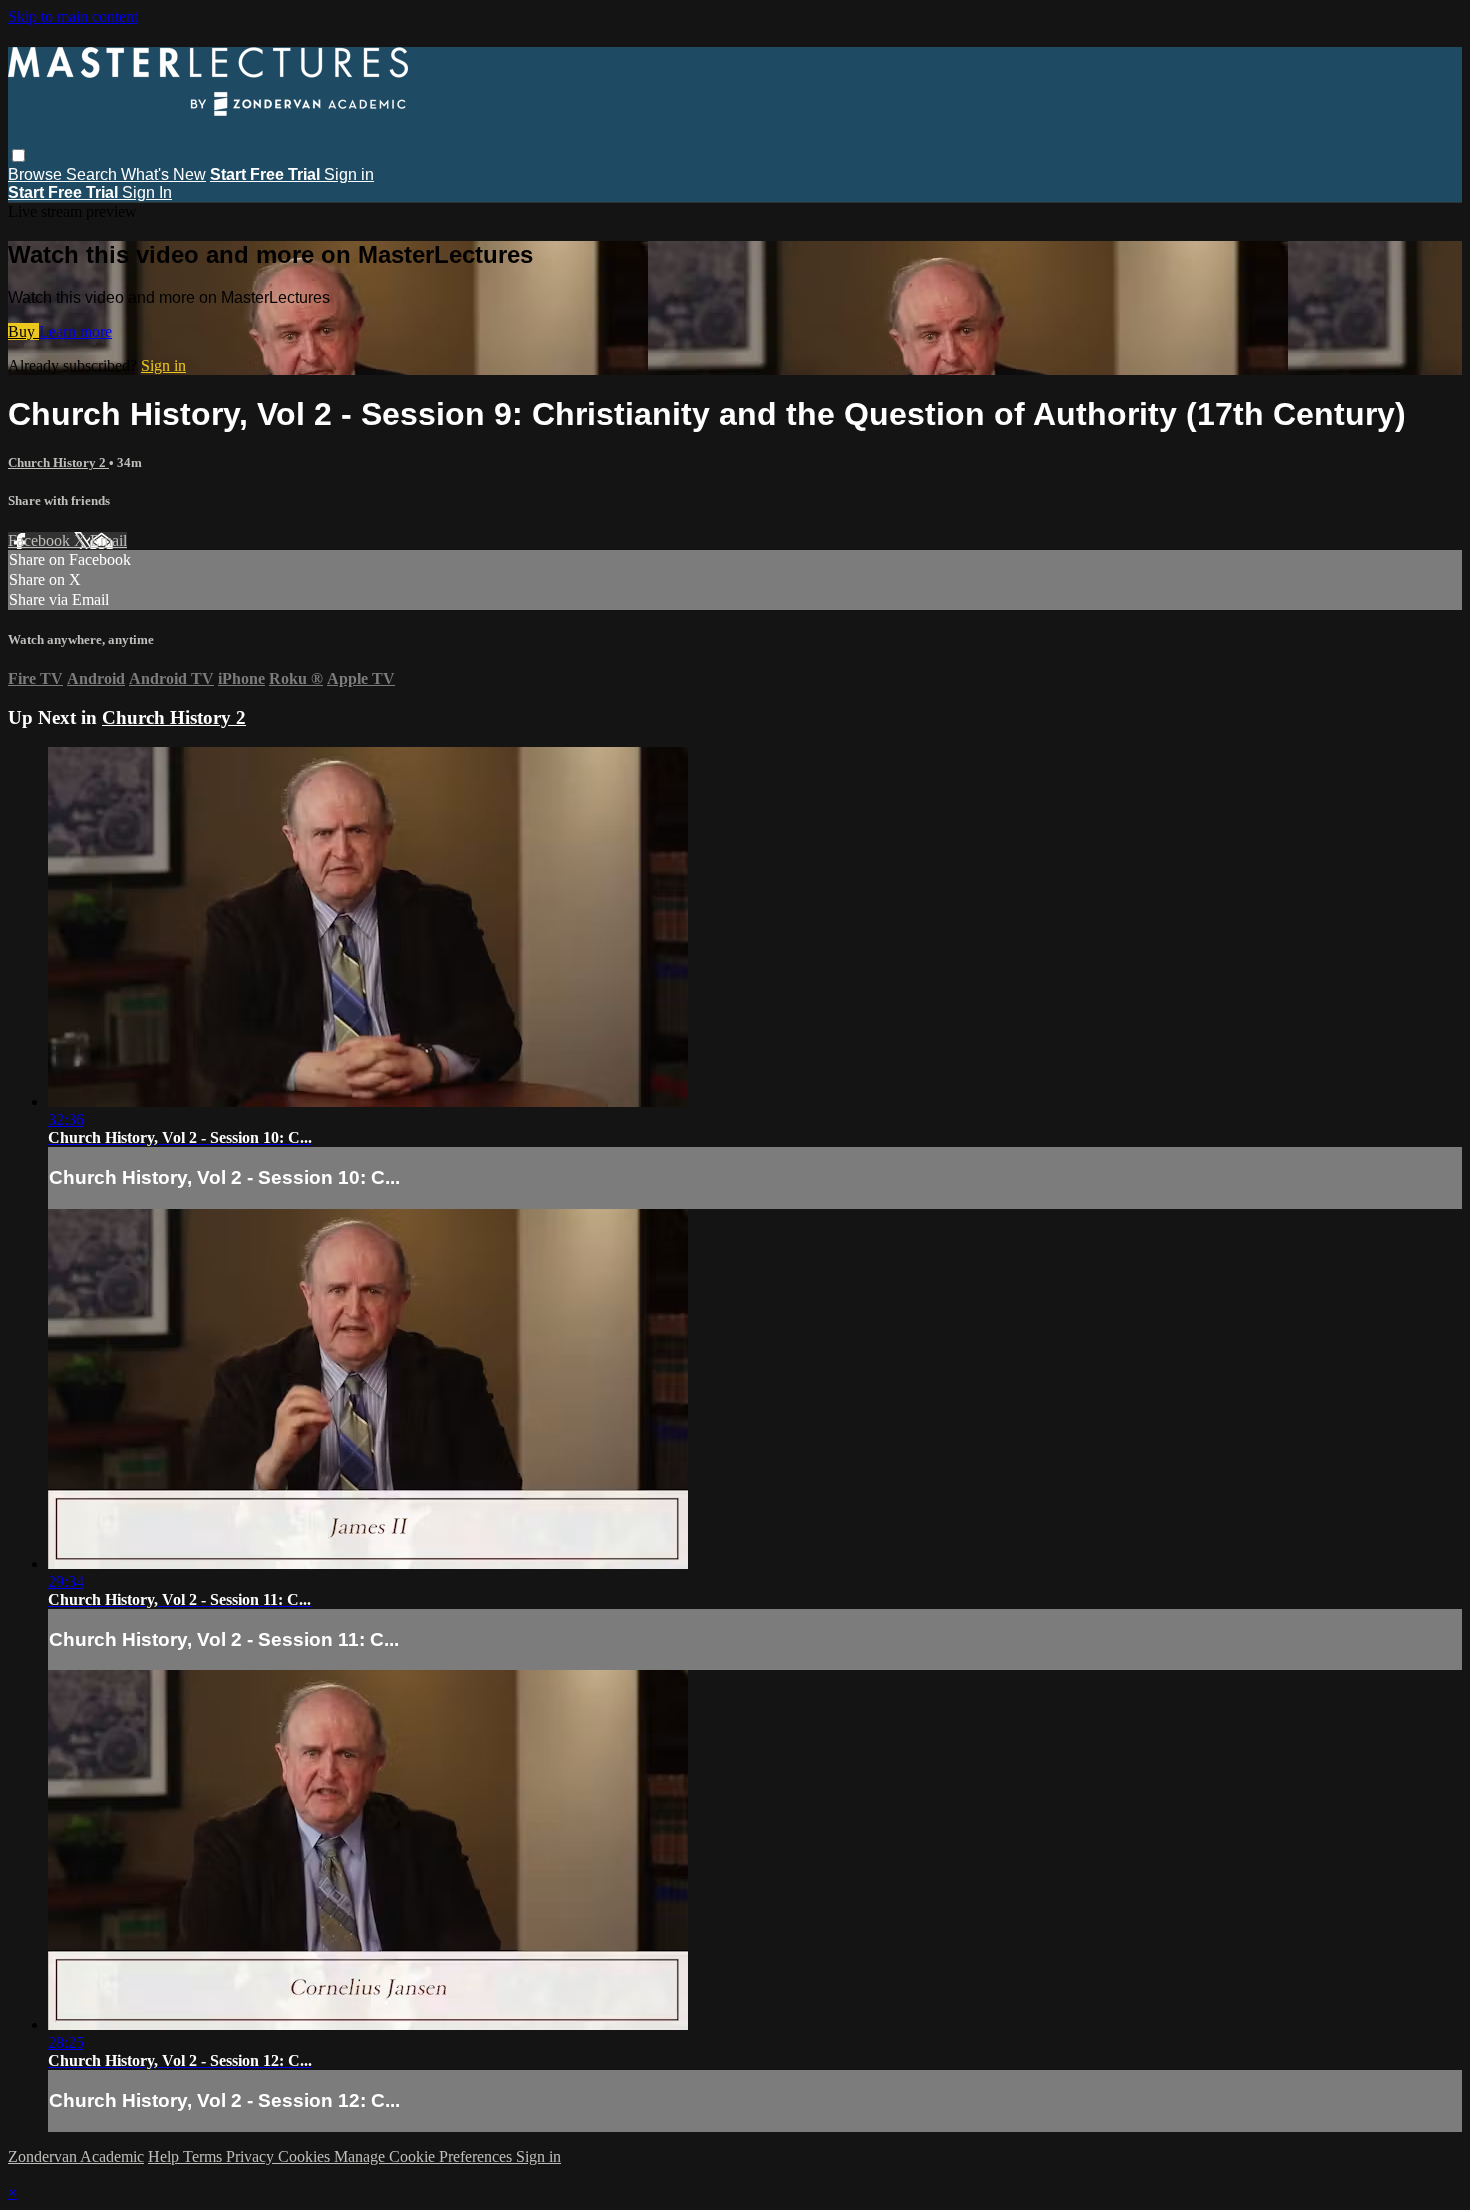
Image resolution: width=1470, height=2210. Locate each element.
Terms (204, 2156)
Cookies (306, 2156)
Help (165, 2156)
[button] (18, 155)
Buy (23, 331)
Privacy (252, 2156)
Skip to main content (73, 16)
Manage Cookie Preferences (425, 2156)
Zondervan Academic (76, 2156)
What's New (163, 174)
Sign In (147, 192)
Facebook (41, 540)
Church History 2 (58, 462)
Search (93, 174)
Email (108, 540)
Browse (37, 174)
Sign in (349, 174)
